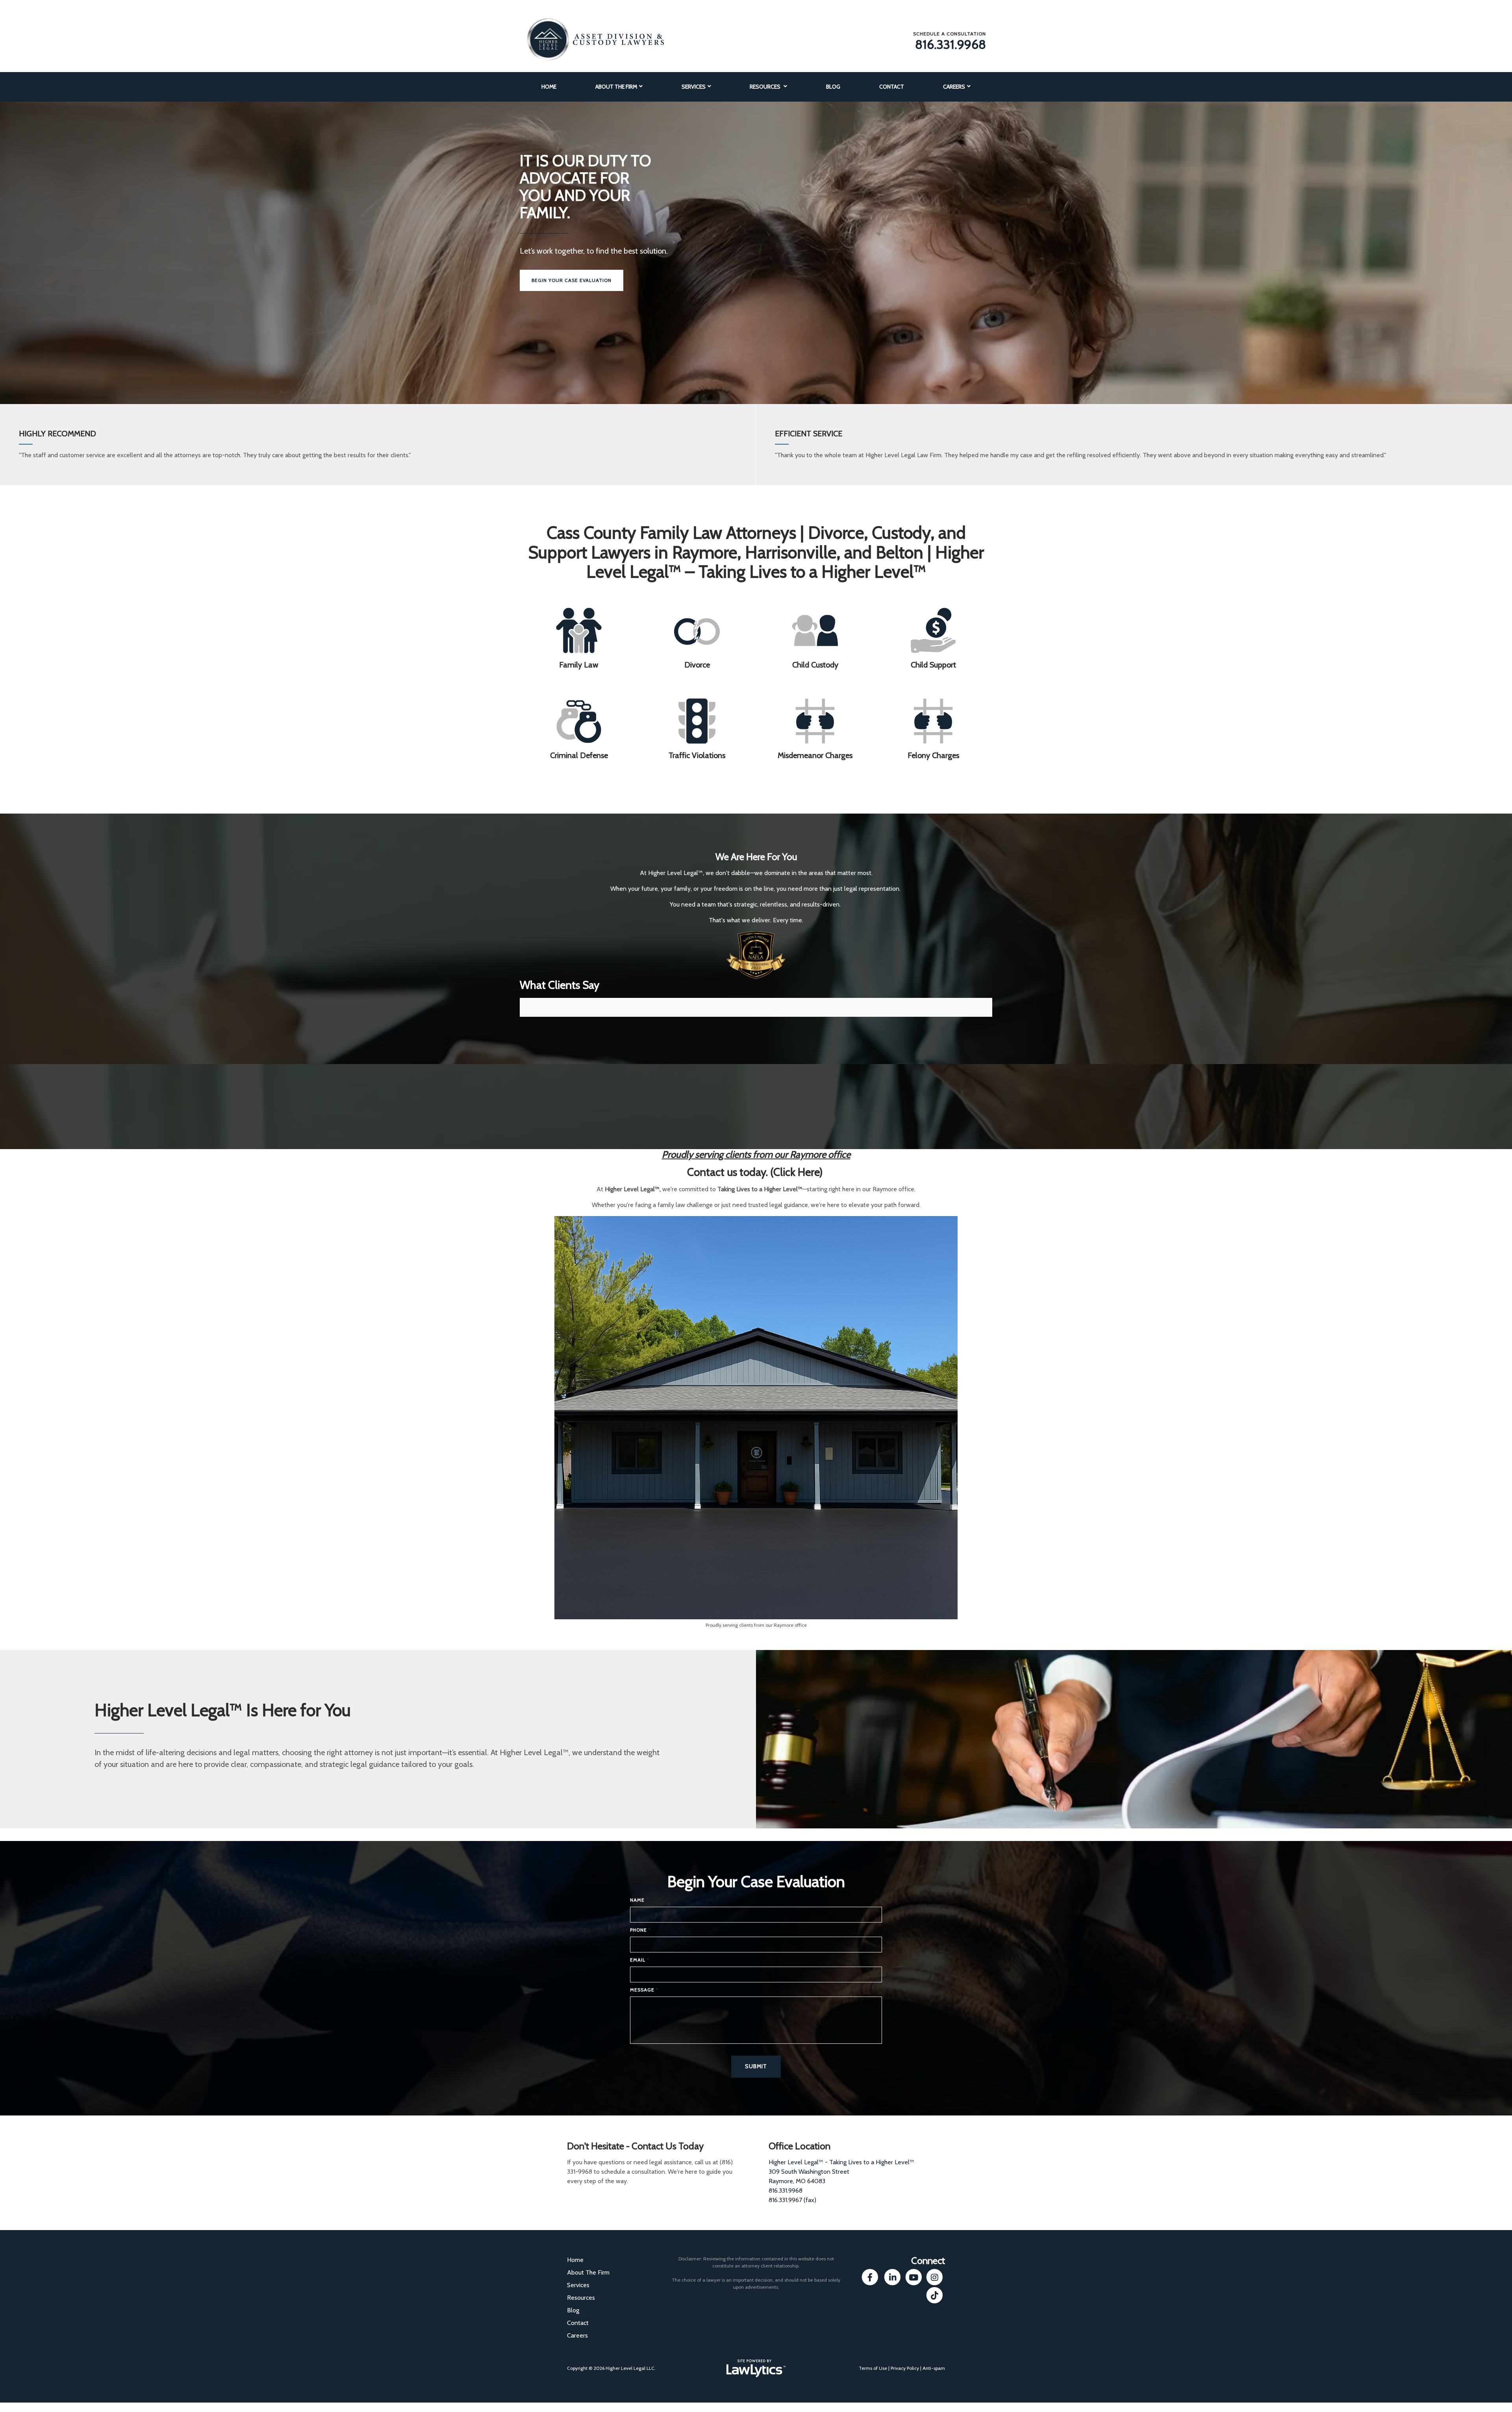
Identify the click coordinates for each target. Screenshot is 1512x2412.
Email (640, 1960)
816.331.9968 (951, 44)
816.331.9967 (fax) (792, 2200)
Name (639, 1900)
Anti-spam (934, 2368)
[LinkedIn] (892, 2278)
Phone (640, 1930)
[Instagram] (935, 2278)
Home (549, 87)
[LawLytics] (756, 2368)
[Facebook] (870, 2278)
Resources (766, 87)
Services (694, 87)
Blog (833, 87)
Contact (892, 87)
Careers (954, 87)
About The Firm (616, 87)
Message (644, 1990)
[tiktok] (935, 2295)
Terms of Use (873, 2368)
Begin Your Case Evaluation (572, 280)
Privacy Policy (905, 2368)
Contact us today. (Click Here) (756, 1172)
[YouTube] (913, 2278)
